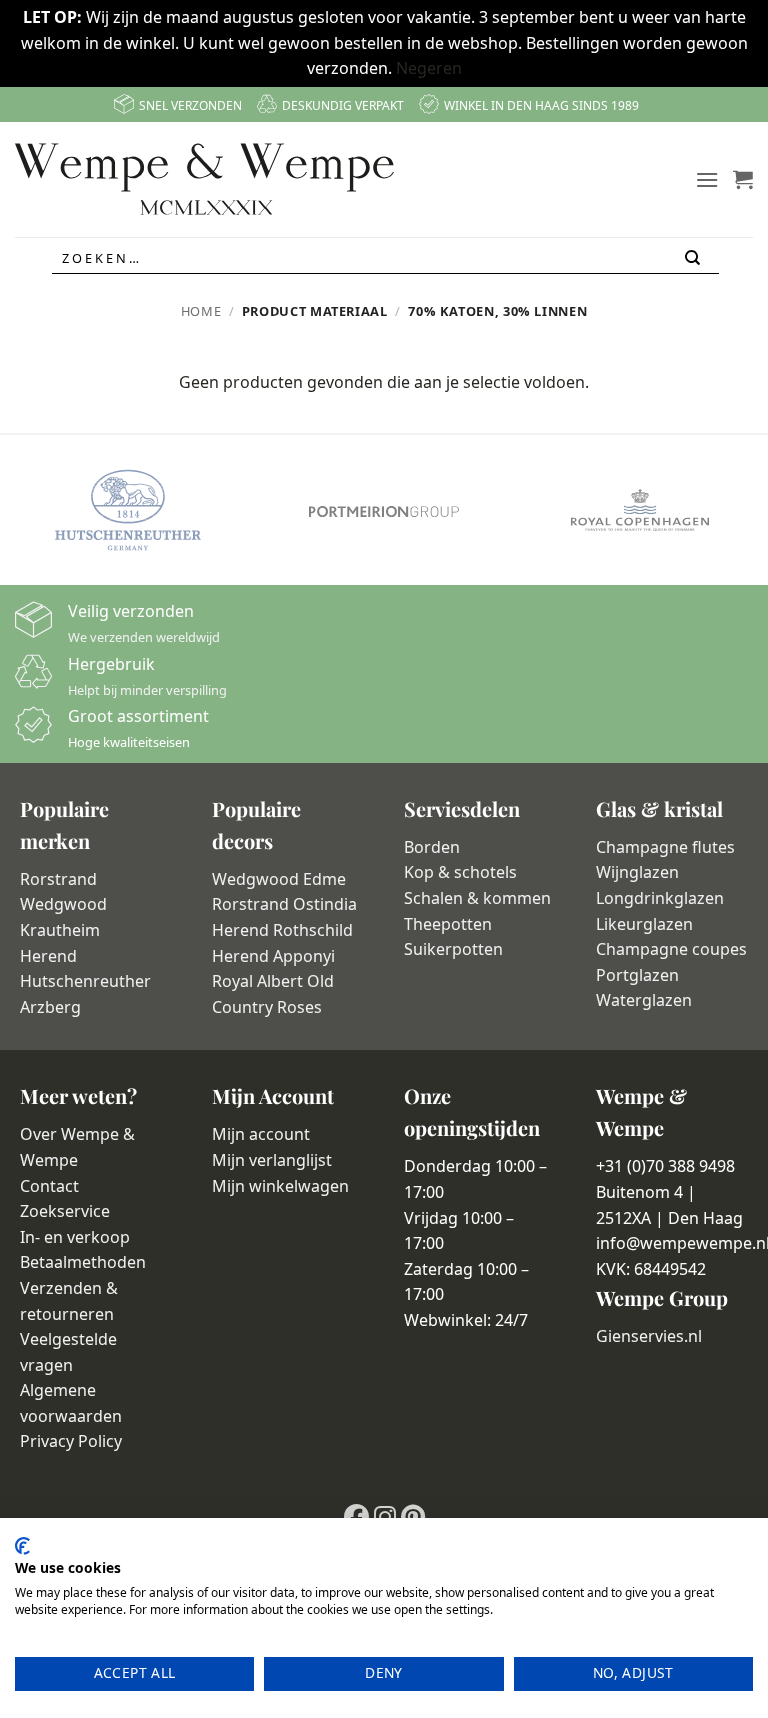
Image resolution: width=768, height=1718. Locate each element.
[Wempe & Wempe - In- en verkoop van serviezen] (204, 179)
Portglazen (637, 975)
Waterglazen (644, 1000)
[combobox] (385, 258)
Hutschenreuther (85, 981)
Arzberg (50, 1007)
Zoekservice (65, 1211)
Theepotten (448, 924)
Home (201, 311)
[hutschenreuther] (128, 510)
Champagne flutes (665, 847)
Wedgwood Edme (279, 879)
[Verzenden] (694, 258)
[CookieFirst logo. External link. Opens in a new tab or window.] (22, 1546)
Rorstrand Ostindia (284, 904)
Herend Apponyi (273, 956)
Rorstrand (58, 879)
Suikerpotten (453, 949)
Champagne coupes (671, 949)
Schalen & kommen (477, 898)
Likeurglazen (644, 924)
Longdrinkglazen (660, 898)
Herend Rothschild (282, 930)
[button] (707, 179)
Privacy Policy (71, 1441)
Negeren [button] (429, 68)
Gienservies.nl (649, 1336)
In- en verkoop (75, 1237)
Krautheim (60, 930)
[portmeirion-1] (384, 511)
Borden (432, 847)
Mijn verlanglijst (272, 1160)
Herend (48, 956)
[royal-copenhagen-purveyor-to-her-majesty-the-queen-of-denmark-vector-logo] (640, 510)
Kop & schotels (460, 872)
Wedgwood (63, 904)
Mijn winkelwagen (280, 1186)
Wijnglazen (637, 872)
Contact (49, 1186)
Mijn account (261, 1134)
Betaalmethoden (83, 1262)
